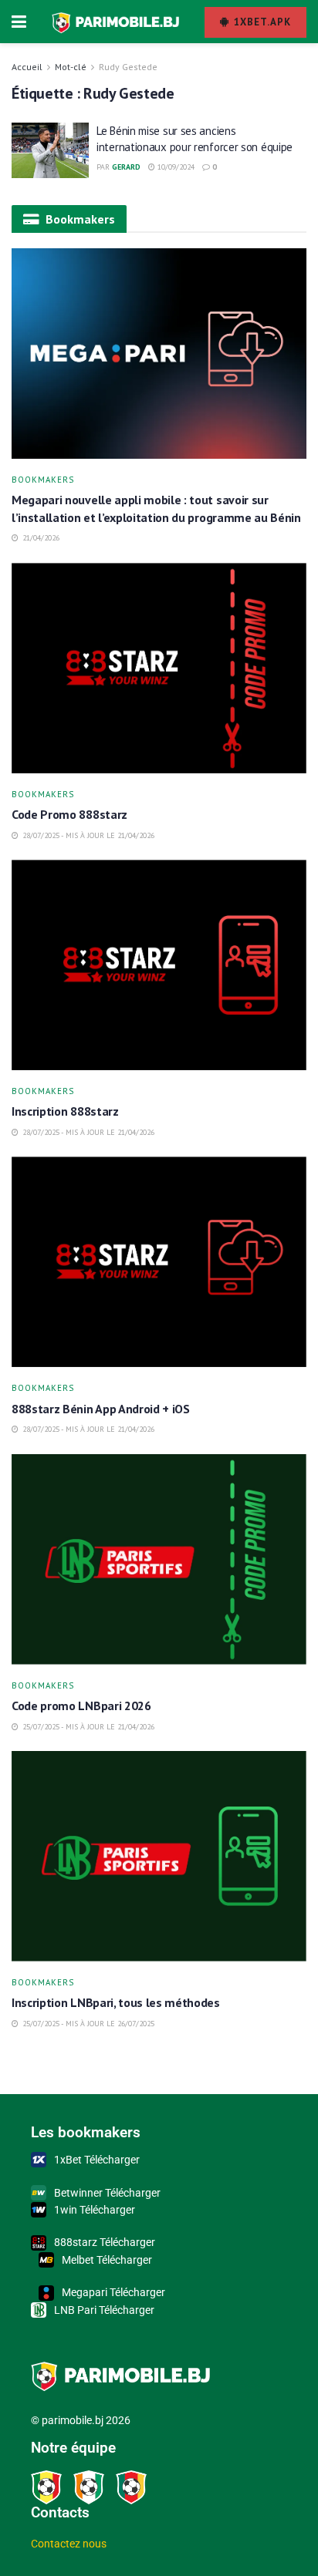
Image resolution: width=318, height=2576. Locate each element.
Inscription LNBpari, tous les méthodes (116, 2002)
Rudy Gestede (128, 67)
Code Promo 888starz (71, 814)
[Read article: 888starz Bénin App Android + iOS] (159, 1262)
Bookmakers (43, 480)
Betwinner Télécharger (107, 2193)
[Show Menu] (19, 22)
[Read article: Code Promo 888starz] (159, 668)
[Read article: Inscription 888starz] (159, 965)
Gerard (126, 167)
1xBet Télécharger (97, 2160)
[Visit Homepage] (115, 22)
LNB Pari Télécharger (104, 2310)
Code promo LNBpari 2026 (81, 1706)
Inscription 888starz (65, 1111)
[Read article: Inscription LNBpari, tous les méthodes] (159, 1856)
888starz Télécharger (105, 2242)
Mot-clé (71, 67)
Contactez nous (69, 2544)
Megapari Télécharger (113, 2292)
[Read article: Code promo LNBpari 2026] (159, 1559)
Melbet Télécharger (107, 2260)
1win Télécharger (95, 2210)
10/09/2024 (175, 167)
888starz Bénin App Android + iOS (102, 1409)
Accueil (27, 67)
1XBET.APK (261, 22)
